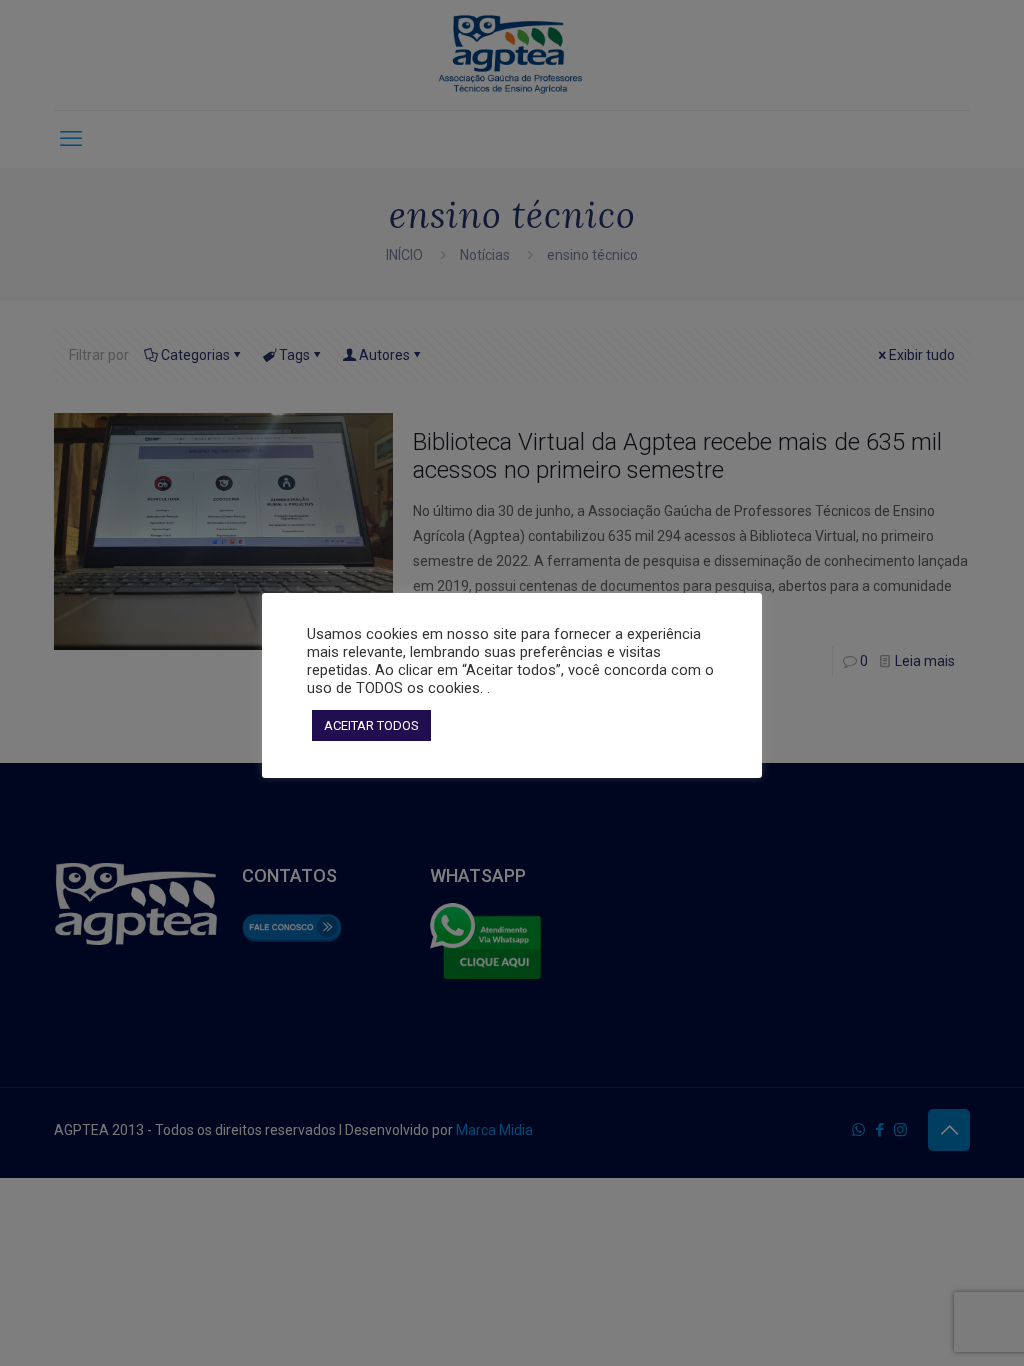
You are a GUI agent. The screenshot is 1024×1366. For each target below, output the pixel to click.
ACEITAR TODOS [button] (371, 725)
